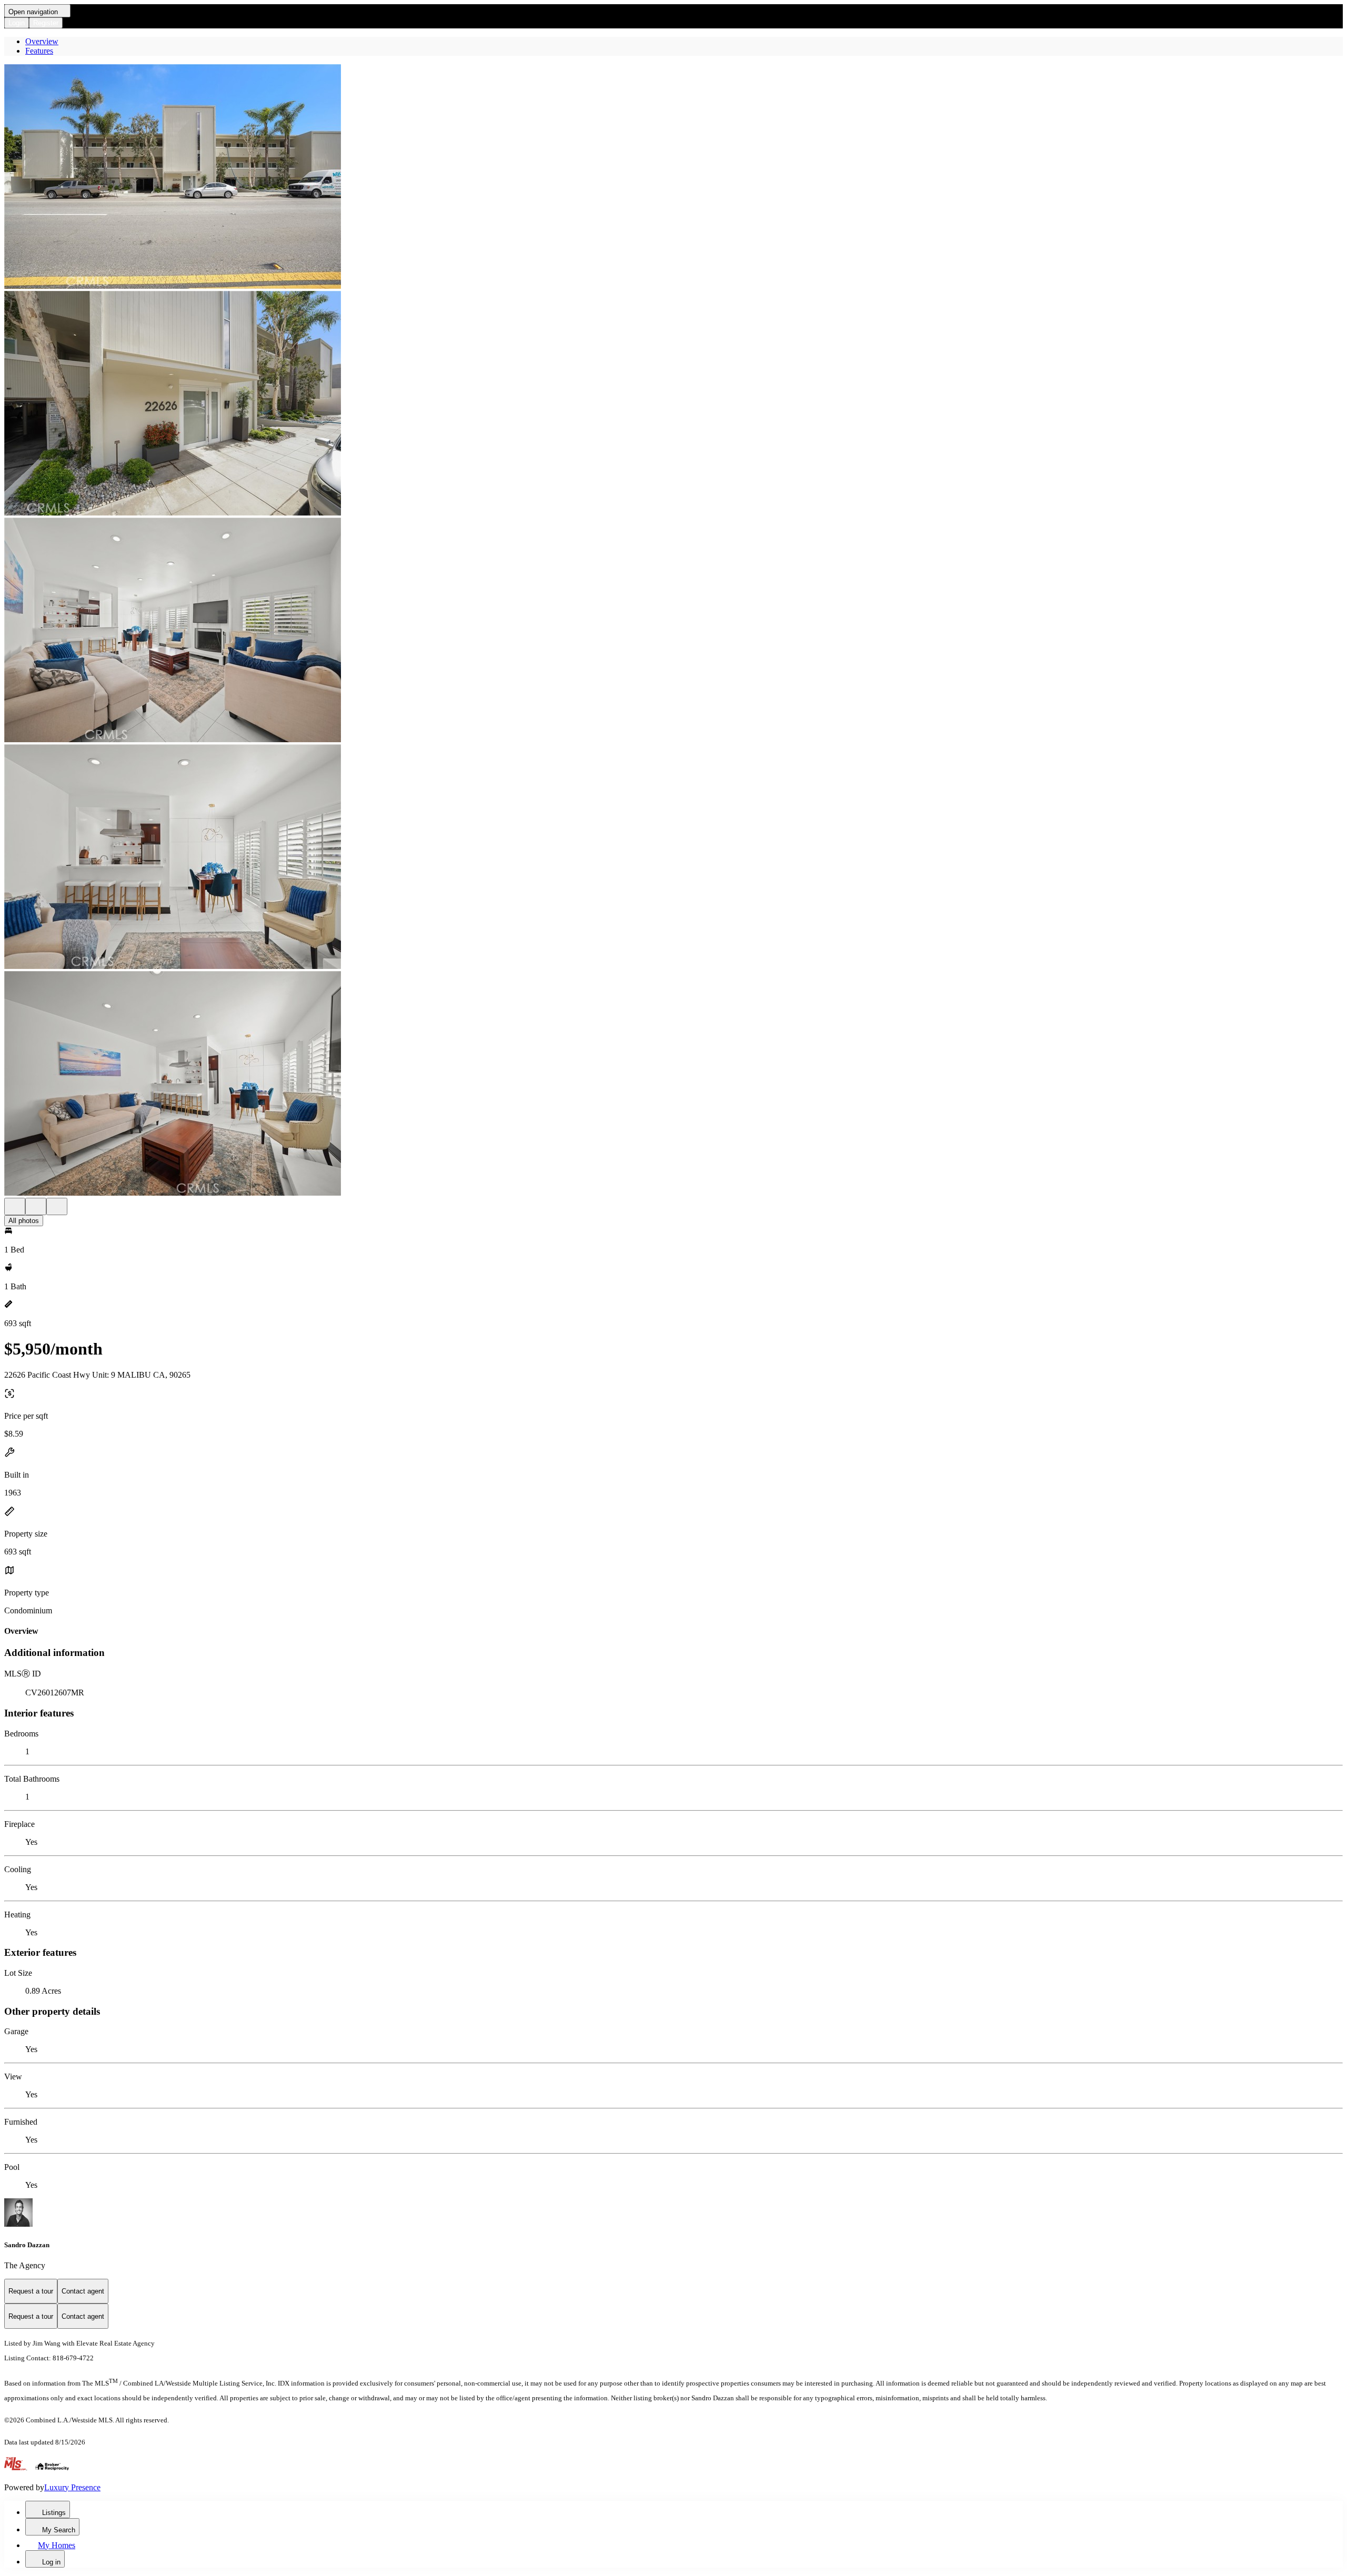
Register (46, 23)
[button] (673, 178)
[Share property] (57, 1206)
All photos (24, 1221)
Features (39, 51)
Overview (42, 41)
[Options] (15, 1206)
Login (17, 23)
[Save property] (36, 1206)
